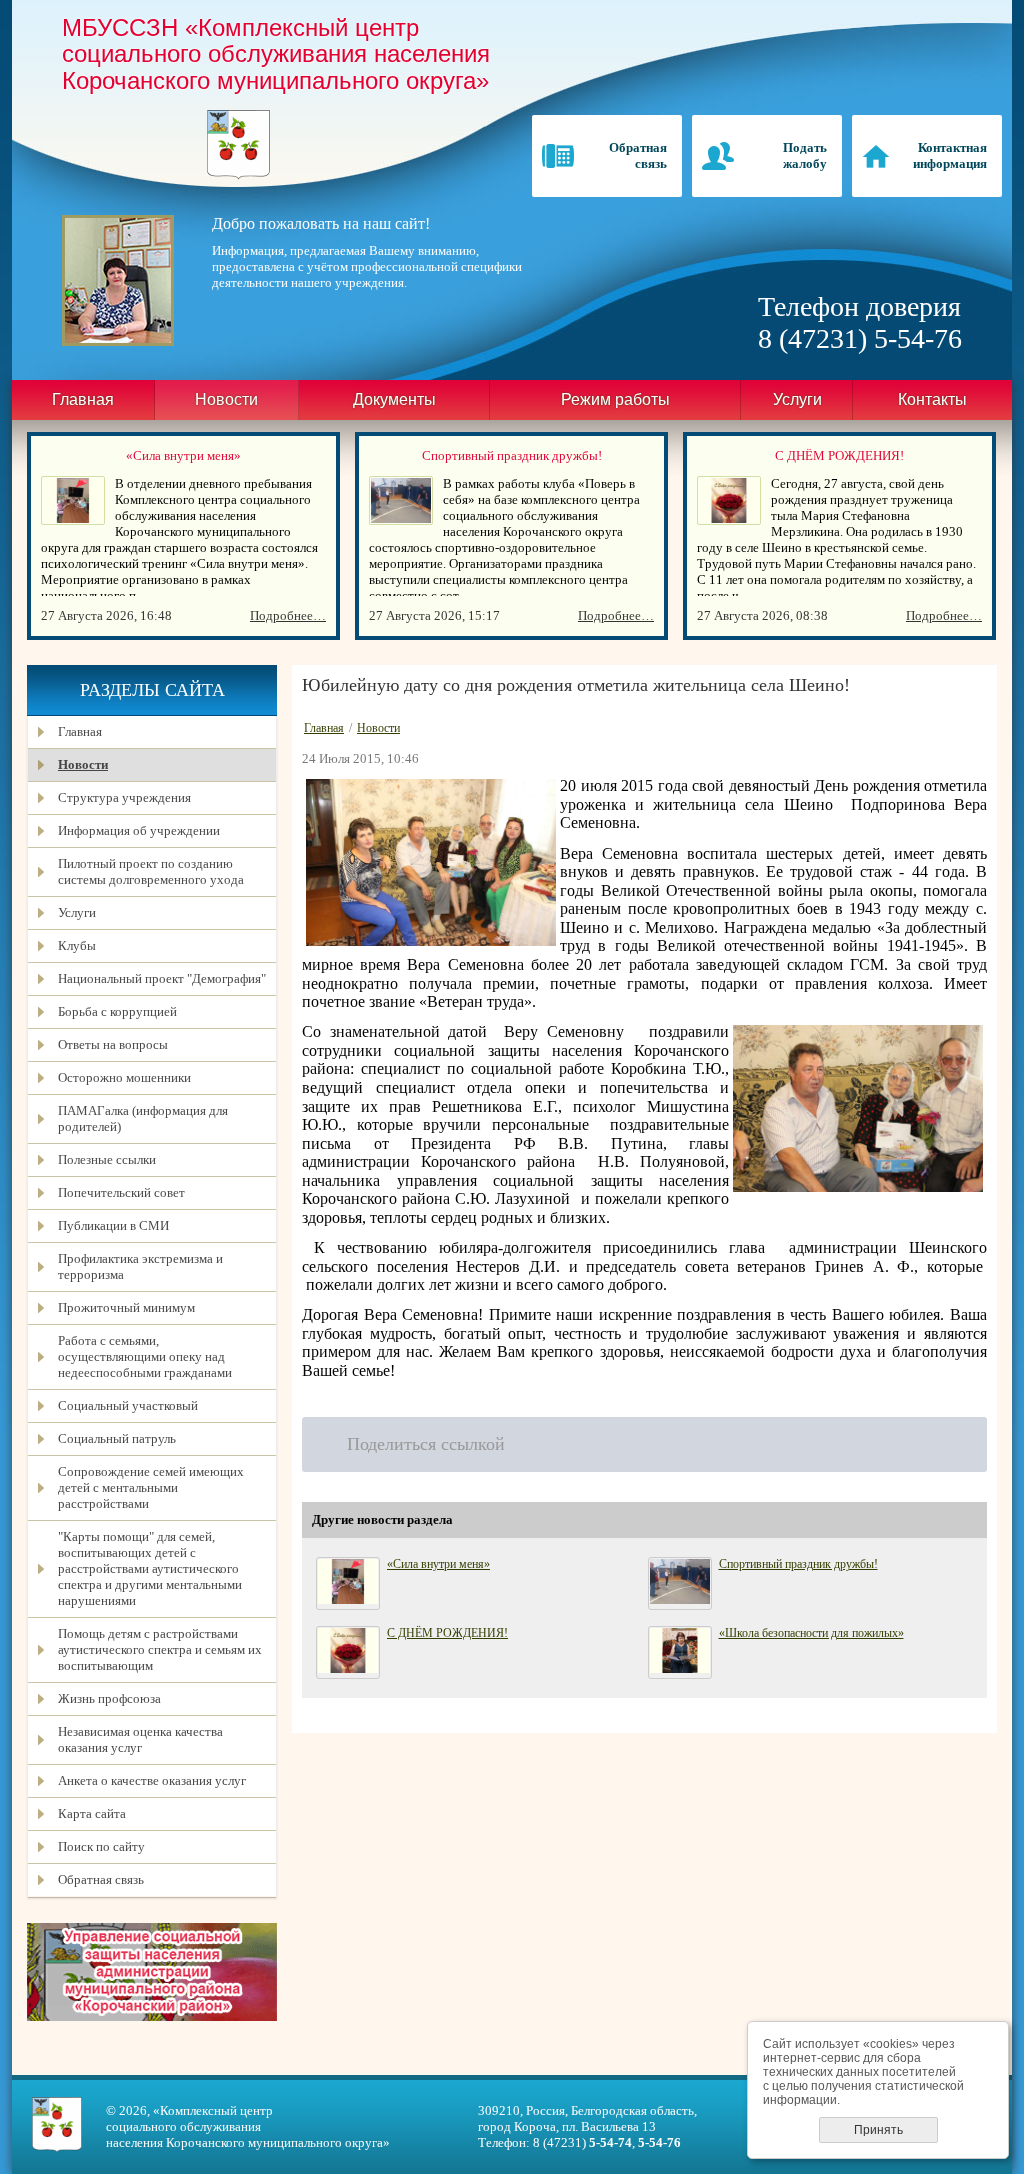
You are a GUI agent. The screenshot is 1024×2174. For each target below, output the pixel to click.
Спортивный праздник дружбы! (512, 455)
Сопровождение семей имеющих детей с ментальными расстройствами (151, 1487)
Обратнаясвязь (638, 155)
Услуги (797, 399)
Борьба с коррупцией (117, 1011)
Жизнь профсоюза (109, 1698)
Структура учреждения (124, 797)
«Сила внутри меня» (183, 455)
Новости (83, 764)
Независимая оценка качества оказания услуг (140, 1739)
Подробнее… (288, 615)
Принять (878, 2130)
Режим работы (615, 399)
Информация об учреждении (139, 830)
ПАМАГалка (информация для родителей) (143, 1118)
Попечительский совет (121, 1192)
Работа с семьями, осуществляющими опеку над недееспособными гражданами (145, 1356)
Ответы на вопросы (113, 1044)
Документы (394, 399)
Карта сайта (92, 1813)
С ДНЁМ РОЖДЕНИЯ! (839, 455)
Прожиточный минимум (126, 1307)
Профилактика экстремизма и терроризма (140, 1266)
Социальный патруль (117, 1438)
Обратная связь (101, 1879)
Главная (83, 399)
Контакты (932, 399)
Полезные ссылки (107, 1159)
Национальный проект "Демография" (162, 978)
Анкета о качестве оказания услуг (152, 1780)
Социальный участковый (128, 1405)
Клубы (77, 945)
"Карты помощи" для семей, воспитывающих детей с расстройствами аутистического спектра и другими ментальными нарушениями (150, 1568)
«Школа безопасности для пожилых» (811, 1633)
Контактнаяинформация (950, 155)
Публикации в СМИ (113, 1225)
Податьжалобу (805, 155)
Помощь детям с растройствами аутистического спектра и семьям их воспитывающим (160, 1649)
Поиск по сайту (101, 1846)
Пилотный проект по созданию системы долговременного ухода (151, 871)
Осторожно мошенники (124, 1077)
